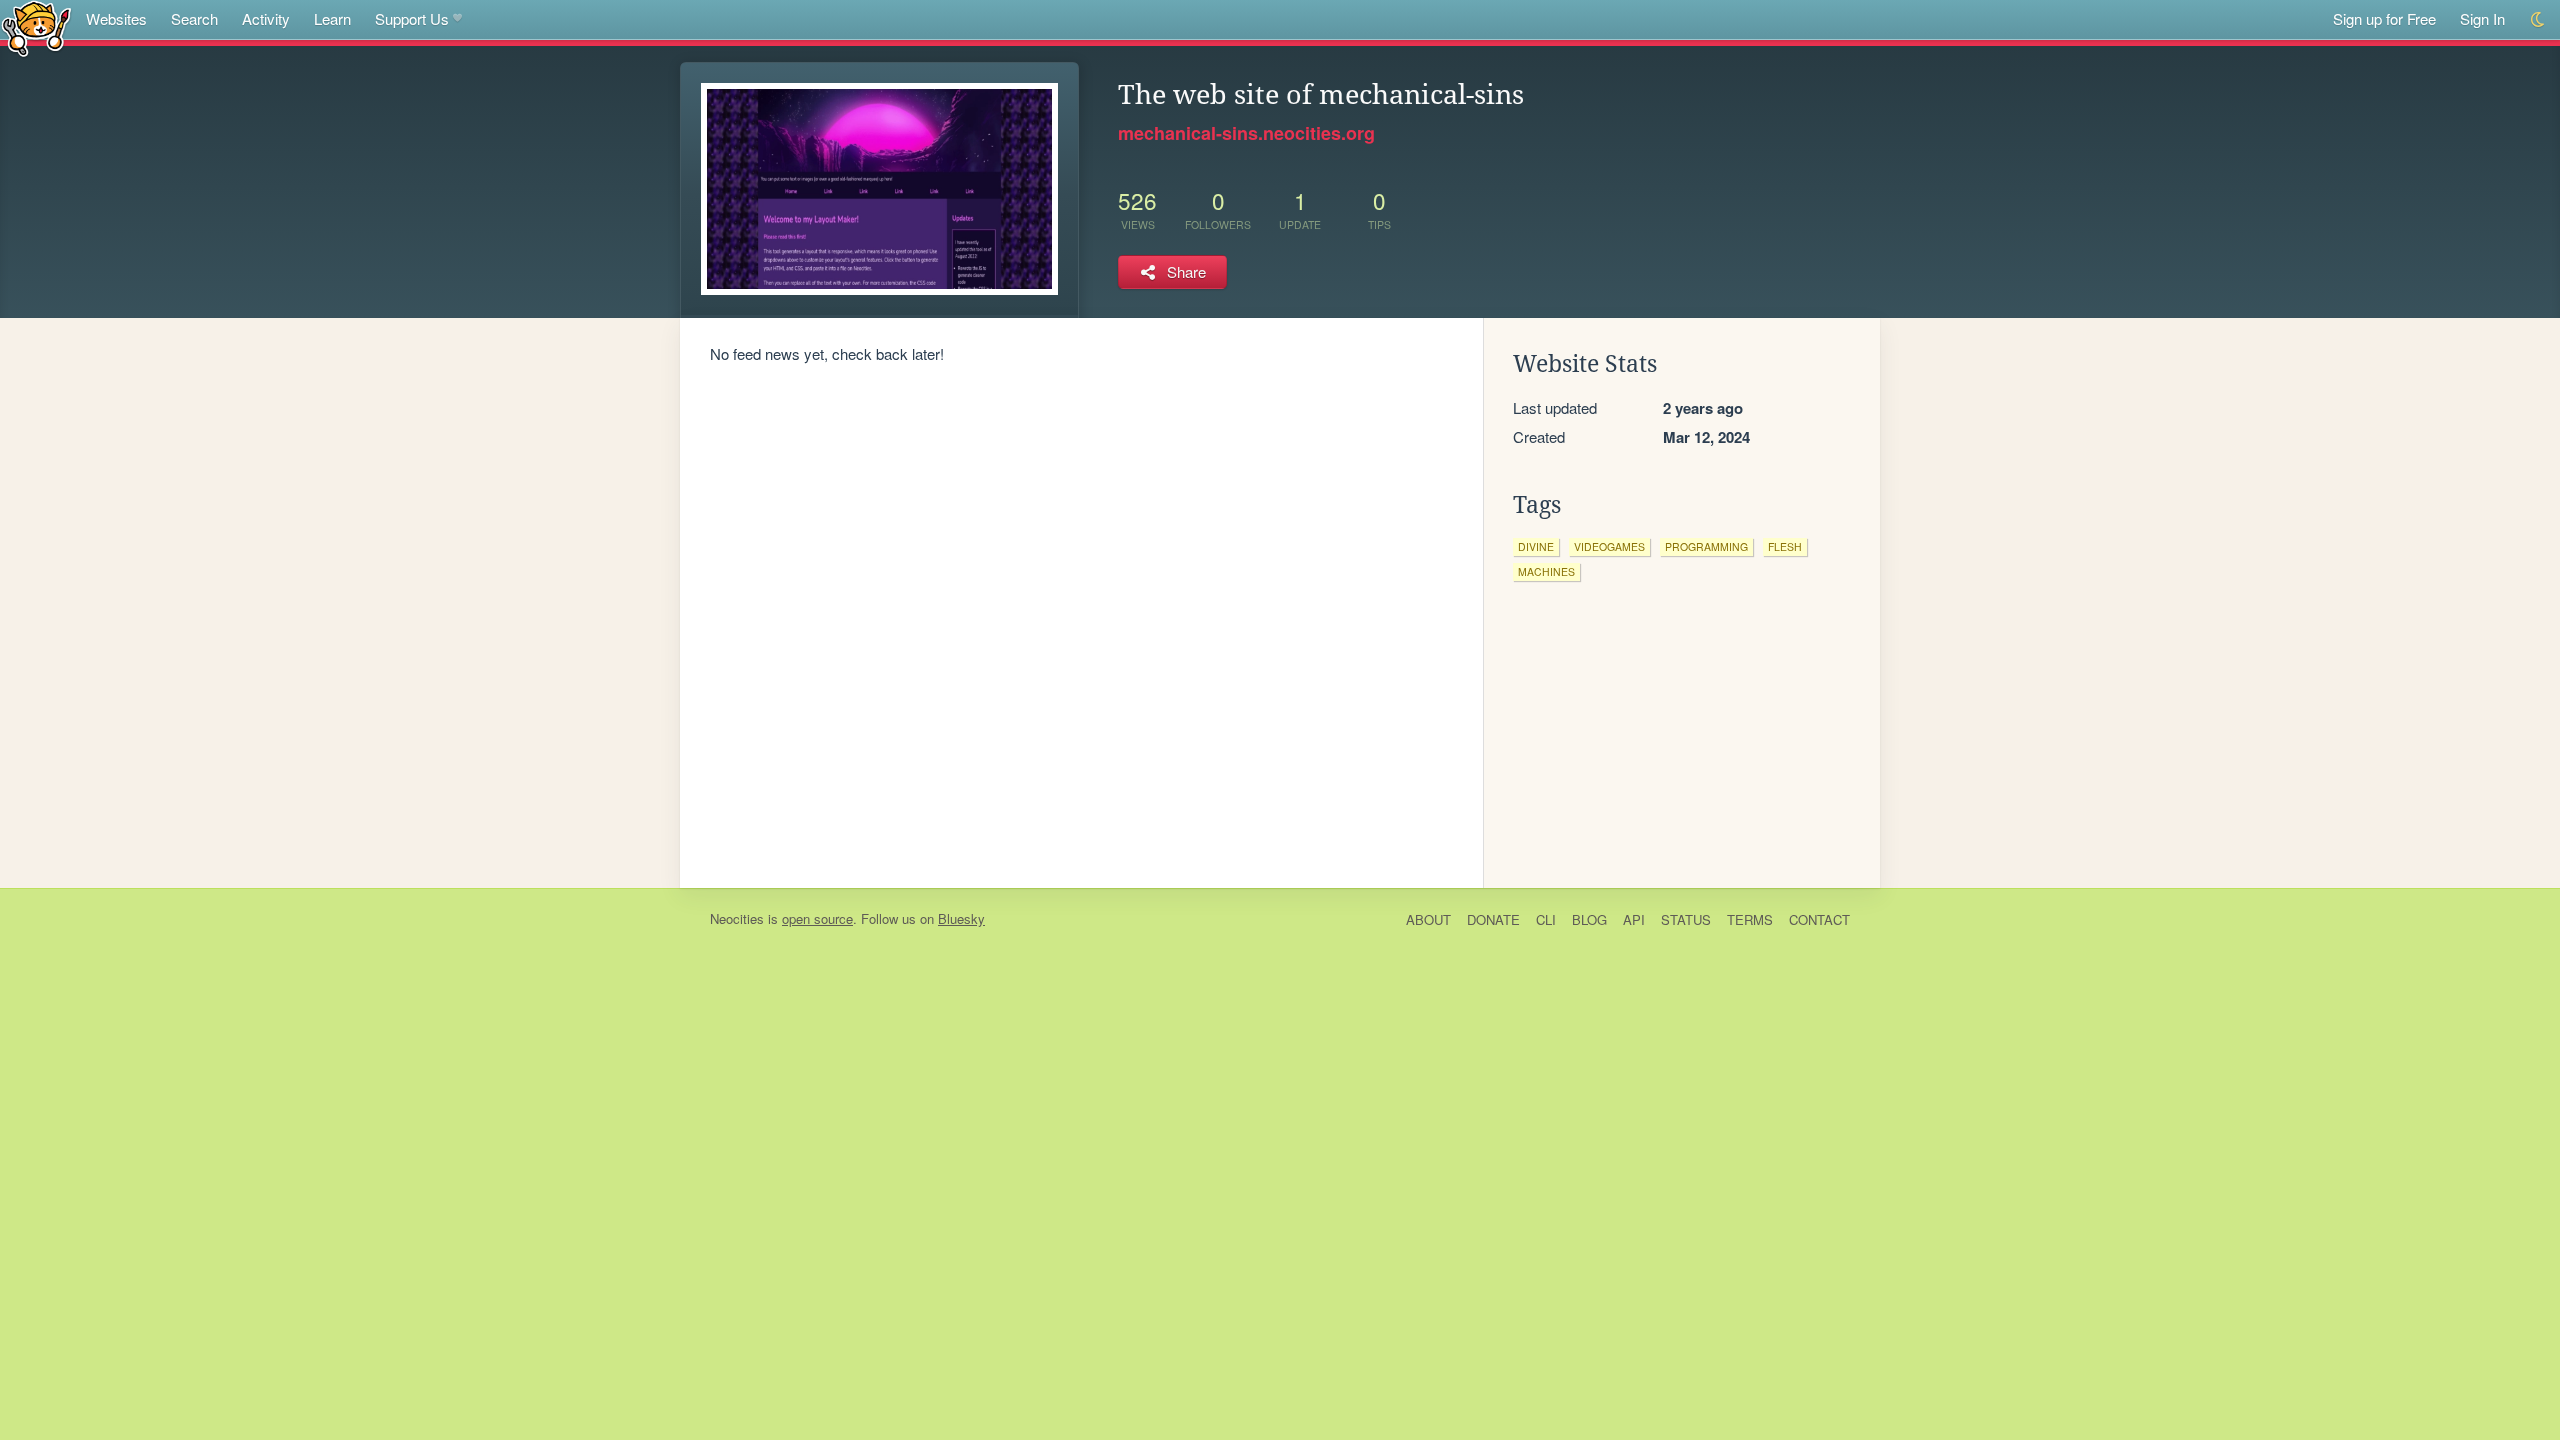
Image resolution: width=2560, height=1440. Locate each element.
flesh (1785, 546)
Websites (116, 18)
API (1634, 919)
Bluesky (961, 918)
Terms (1750, 919)
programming (1706, 546)
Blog (1589, 919)
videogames (1609, 546)
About (1428, 919)
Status (1686, 919)
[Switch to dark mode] (2538, 19)
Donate (1493, 919)
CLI (1546, 919)
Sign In (2482, 18)
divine (1536, 546)
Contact (1819, 919)
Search (194, 18)
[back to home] (36, 27)
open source (817, 918)
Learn (332, 18)
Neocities (737, 918)
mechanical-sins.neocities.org (1246, 133)
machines (1546, 571)
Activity (266, 18)
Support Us (412, 18)
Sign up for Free (2384, 18)
